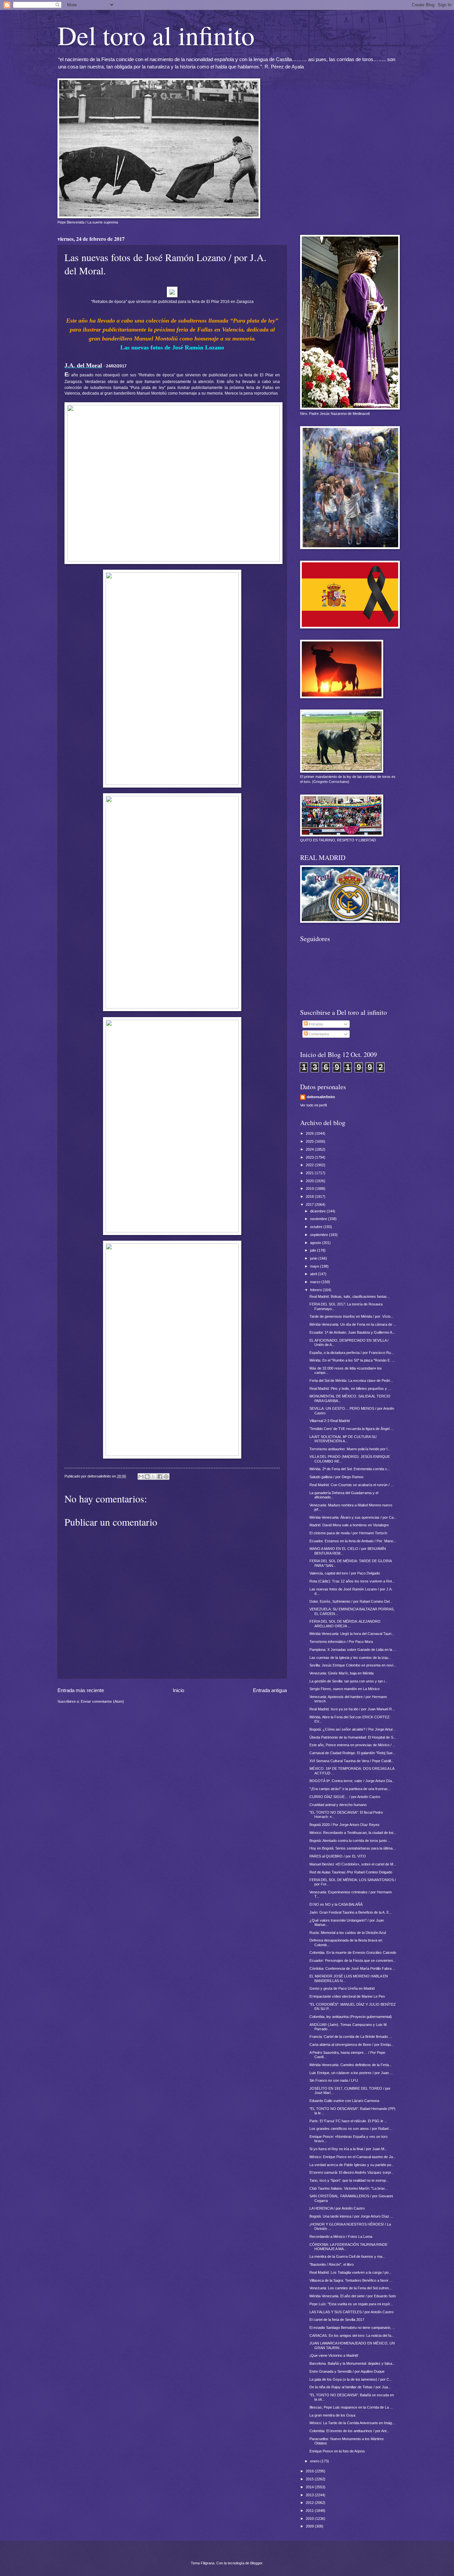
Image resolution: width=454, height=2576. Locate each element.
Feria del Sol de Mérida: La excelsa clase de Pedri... (351, 1381)
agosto (316, 1243)
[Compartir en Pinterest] (166, 1477)
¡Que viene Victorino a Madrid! (334, 2355)
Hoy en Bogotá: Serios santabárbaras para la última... (352, 1848)
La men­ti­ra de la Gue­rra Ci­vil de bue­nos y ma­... (347, 2256)
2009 (310, 2526)
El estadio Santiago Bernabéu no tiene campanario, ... (352, 2328)
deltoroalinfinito (321, 1097)
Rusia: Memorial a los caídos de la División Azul (348, 1933)
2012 (310, 2503)
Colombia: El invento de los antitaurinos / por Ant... (349, 2431)
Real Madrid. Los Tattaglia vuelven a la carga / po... (350, 2272)
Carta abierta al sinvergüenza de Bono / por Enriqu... (352, 2045)
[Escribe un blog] (147, 1477)
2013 (310, 2495)
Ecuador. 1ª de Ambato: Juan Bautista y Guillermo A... (352, 1332)
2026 (310, 1133)
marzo (316, 1282)
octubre (317, 1227)
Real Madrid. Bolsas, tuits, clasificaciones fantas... (350, 1296)
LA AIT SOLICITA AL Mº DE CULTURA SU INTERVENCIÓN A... (343, 1439)
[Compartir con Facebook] (160, 1477)
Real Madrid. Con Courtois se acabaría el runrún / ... (351, 1485)
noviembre (319, 1219)
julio (314, 1250)
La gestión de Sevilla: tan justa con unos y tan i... (348, 1681)
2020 (310, 1181)
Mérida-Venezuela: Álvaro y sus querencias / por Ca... (353, 1517)
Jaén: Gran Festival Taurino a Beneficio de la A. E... (351, 1912)
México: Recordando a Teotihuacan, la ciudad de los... (353, 1833)
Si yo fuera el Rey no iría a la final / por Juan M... (348, 2149)
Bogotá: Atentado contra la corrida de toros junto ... (350, 1841)
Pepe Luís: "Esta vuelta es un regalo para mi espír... (351, 2304)
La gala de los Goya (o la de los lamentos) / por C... (351, 2379)
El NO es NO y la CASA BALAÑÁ (336, 1904)
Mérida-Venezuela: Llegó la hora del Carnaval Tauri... (352, 1634)
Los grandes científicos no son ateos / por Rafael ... (351, 2129)
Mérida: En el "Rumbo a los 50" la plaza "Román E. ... (352, 1360)
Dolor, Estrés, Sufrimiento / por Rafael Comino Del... (351, 1601)
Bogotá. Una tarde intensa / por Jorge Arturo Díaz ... (351, 2216)
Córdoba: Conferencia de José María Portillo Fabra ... (352, 1968)
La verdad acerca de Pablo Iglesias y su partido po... (352, 2165)
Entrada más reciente (81, 1690)
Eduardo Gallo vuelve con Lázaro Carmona (344, 2101)
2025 (310, 1141)
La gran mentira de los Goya (332, 2415)
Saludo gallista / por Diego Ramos (337, 1477)
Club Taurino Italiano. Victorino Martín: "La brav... (348, 2188)
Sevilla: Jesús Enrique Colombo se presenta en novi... (353, 1665)
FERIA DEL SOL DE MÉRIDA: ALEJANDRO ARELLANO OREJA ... (345, 1623)
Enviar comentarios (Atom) (102, 1701)
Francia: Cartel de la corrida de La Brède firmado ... (351, 2037)
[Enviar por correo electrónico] (141, 1477)
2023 (310, 1157)
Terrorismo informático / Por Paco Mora (341, 1642)
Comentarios (319, 1034)
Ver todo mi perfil (313, 1105)
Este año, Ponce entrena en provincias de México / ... (352, 1745)
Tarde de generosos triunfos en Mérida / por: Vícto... (351, 1316)
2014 (310, 2487)
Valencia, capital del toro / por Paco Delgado (345, 1573)
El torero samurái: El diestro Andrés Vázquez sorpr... (352, 2172)
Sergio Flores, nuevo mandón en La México (344, 1689)
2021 (310, 1173)
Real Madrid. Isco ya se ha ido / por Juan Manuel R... (352, 1709)
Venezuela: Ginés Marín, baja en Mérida (341, 1673)
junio (314, 1258)
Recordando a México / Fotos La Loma (341, 2237)
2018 (310, 1196)
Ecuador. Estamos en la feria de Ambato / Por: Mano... (353, 1541)
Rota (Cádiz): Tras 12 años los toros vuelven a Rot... (352, 1581)
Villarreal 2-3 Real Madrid (330, 1421)
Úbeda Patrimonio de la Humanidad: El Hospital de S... (353, 1737)
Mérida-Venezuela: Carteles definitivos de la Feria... (351, 2065)
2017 (310, 1204)
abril (314, 1274)
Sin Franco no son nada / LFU (334, 2080)
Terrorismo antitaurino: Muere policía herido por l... (350, 1449)
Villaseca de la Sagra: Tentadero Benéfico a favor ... (351, 2280)
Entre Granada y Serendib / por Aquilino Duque (347, 2371)
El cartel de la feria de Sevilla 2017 (337, 2320)
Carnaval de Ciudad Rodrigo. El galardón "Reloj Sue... (352, 1753)
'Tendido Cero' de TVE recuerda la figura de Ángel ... (351, 1429)
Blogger (256, 2563)
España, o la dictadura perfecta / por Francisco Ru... (352, 1353)
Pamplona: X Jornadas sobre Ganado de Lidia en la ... (353, 1650)
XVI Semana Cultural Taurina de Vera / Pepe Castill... (352, 1761)
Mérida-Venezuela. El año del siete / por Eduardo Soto (353, 2296)
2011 (310, 2511)
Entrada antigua (270, 1690)
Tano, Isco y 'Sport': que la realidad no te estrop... (349, 2180)
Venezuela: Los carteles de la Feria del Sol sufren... (351, 2288)
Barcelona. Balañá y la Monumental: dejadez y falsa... (352, 2363)
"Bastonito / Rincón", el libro (332, 2264)
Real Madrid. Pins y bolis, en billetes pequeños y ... (350, 1388)
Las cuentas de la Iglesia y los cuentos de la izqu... (350, 1658)
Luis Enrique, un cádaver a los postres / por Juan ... (351, 2073)
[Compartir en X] (154, 1477)
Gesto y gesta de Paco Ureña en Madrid (342, 1988)
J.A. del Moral (83, 365)
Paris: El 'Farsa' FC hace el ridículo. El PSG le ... (348, 2121)
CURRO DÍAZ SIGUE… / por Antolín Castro (345, 1797)
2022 (310, 1165)
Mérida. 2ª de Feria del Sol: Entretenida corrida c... (350, 1469)
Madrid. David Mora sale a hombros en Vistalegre (349, 1525)
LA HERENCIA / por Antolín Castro (337, 2208)
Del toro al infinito (156, 35)
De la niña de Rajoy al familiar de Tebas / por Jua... (350, 2387)
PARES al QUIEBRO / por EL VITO (338, 1856)
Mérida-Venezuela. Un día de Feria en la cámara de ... (353, 1324)
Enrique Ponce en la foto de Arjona (337, 2451)
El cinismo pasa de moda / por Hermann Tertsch (348, 1533)
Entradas (316, 1024)
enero (315, 2461)
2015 (310, 2479)
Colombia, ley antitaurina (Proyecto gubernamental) (351, 2017)
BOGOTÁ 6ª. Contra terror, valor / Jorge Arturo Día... (352, 1781)
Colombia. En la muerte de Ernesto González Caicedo (353, 1953)
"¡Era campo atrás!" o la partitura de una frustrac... (350, 1789)
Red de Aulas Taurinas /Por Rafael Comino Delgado (351, 1872)
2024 (310, 1149)
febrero (316, 1290)
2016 (310, 2471)
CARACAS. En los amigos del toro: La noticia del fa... (352, 2336)
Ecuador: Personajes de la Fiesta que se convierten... (353, 1960)
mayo (315, 1266)
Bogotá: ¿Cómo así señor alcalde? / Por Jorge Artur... (352, 1729)
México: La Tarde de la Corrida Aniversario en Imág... (352, 2423)
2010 (310, 2519)
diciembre (318, 1211)
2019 (310, 1189)
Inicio (178, 1690)
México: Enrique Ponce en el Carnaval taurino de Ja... (353, 2157)
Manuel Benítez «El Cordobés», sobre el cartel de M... (353, 1864)
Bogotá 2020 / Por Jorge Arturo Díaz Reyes (344, 1825)
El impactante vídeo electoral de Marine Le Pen (347, 1996)
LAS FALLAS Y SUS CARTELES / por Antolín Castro (351, 2312)
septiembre (320, 1235)
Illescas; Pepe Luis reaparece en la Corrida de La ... (351, 2407)
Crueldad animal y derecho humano (338, 1805)
